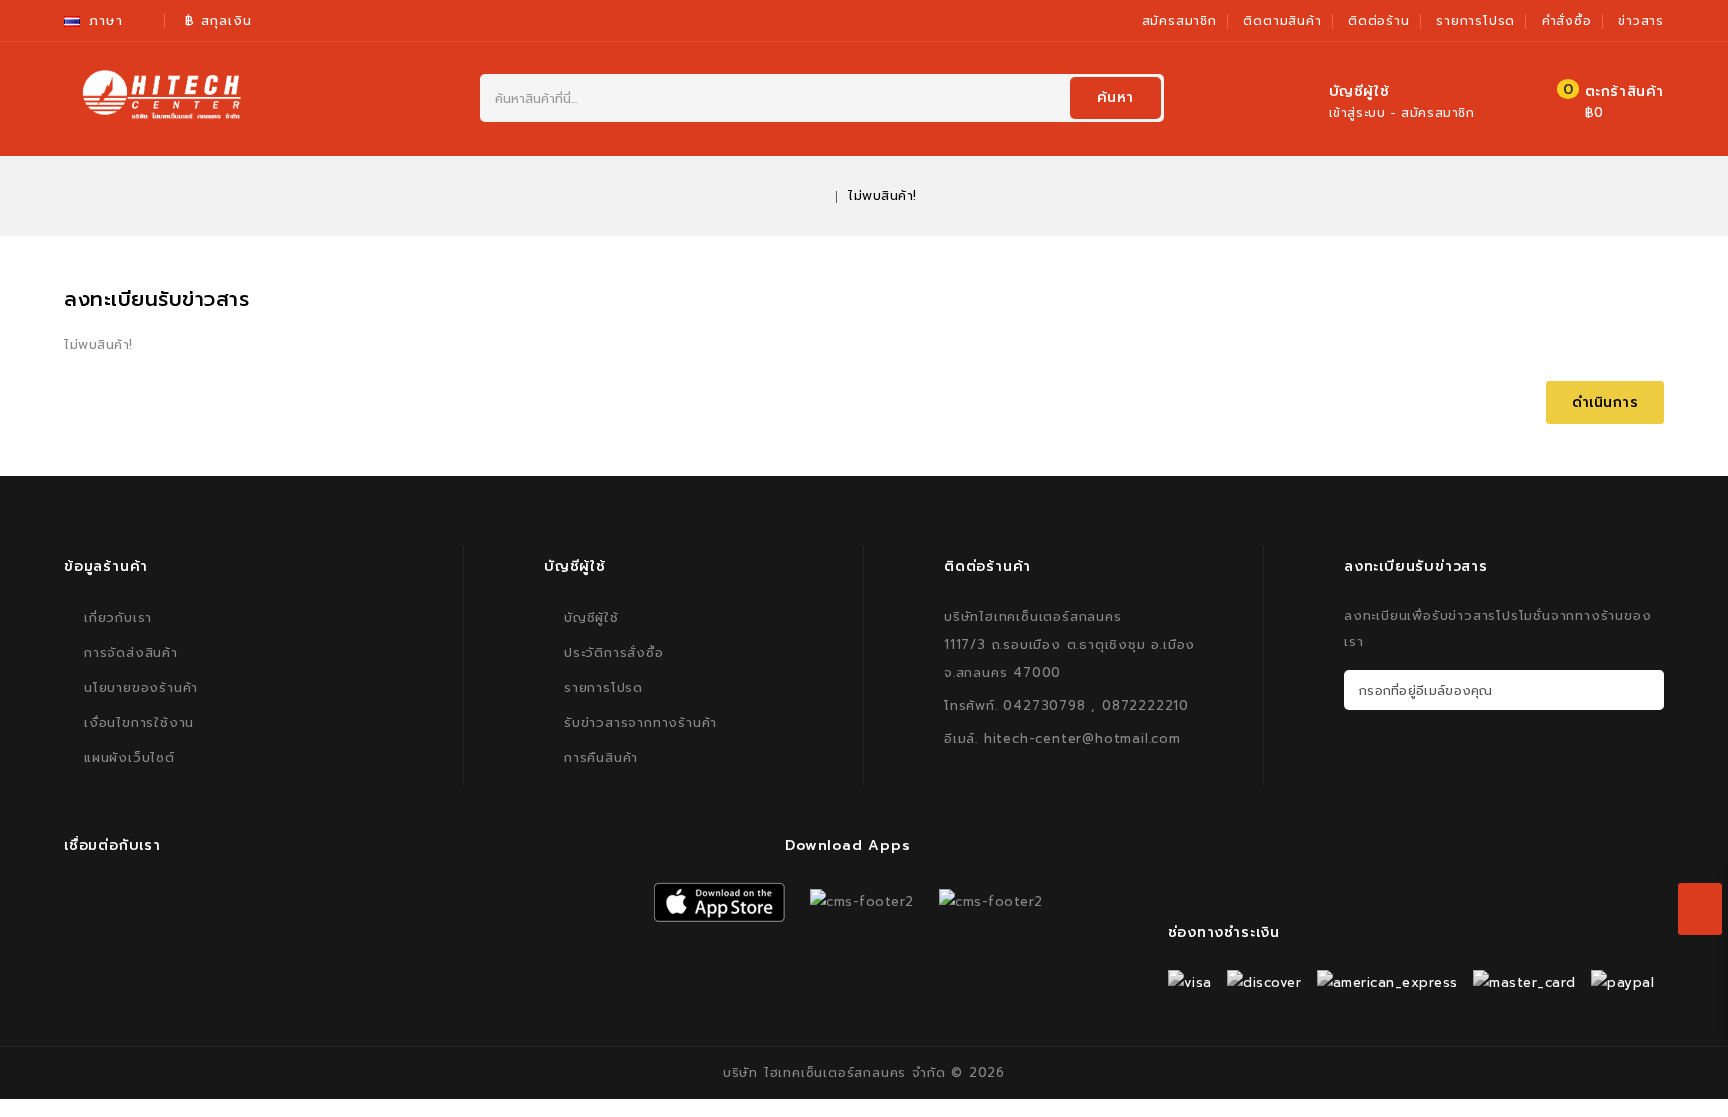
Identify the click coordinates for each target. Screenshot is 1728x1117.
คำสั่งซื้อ (1567, 21)
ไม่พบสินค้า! (882, 195)
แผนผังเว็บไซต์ (129, 757)
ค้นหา (1115, 97)
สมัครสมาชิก (1179, 21)
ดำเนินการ (1605, 402)
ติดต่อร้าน (1379, 21)
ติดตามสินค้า (1282, 21)
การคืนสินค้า (601, 757)
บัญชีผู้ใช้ (591, 617)
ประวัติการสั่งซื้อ (614, 652)
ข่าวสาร (1641, 21)
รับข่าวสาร (1645, 690)
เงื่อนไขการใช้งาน (139, 722)
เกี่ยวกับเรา (118, 617)
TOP (1688, 1077)
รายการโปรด (1475, 21)
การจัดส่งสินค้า (131, 652)
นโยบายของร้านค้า (141, 687)
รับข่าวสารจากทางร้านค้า (640, 722)
